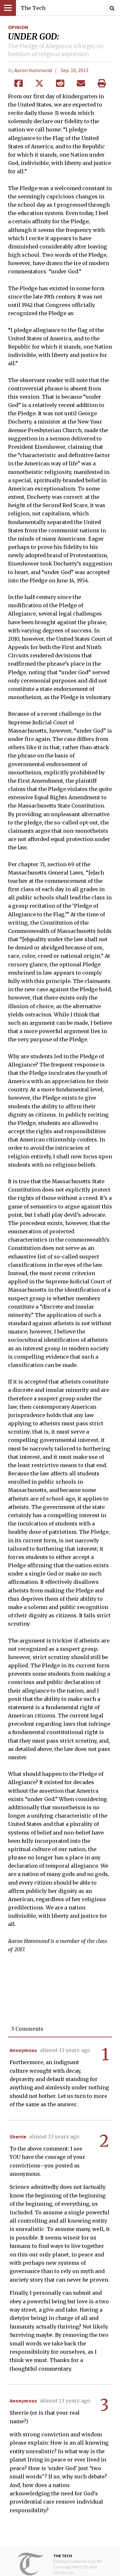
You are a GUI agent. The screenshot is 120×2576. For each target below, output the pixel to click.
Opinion (18, 27)
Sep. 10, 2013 (75, 70)
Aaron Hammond (33, 70)
